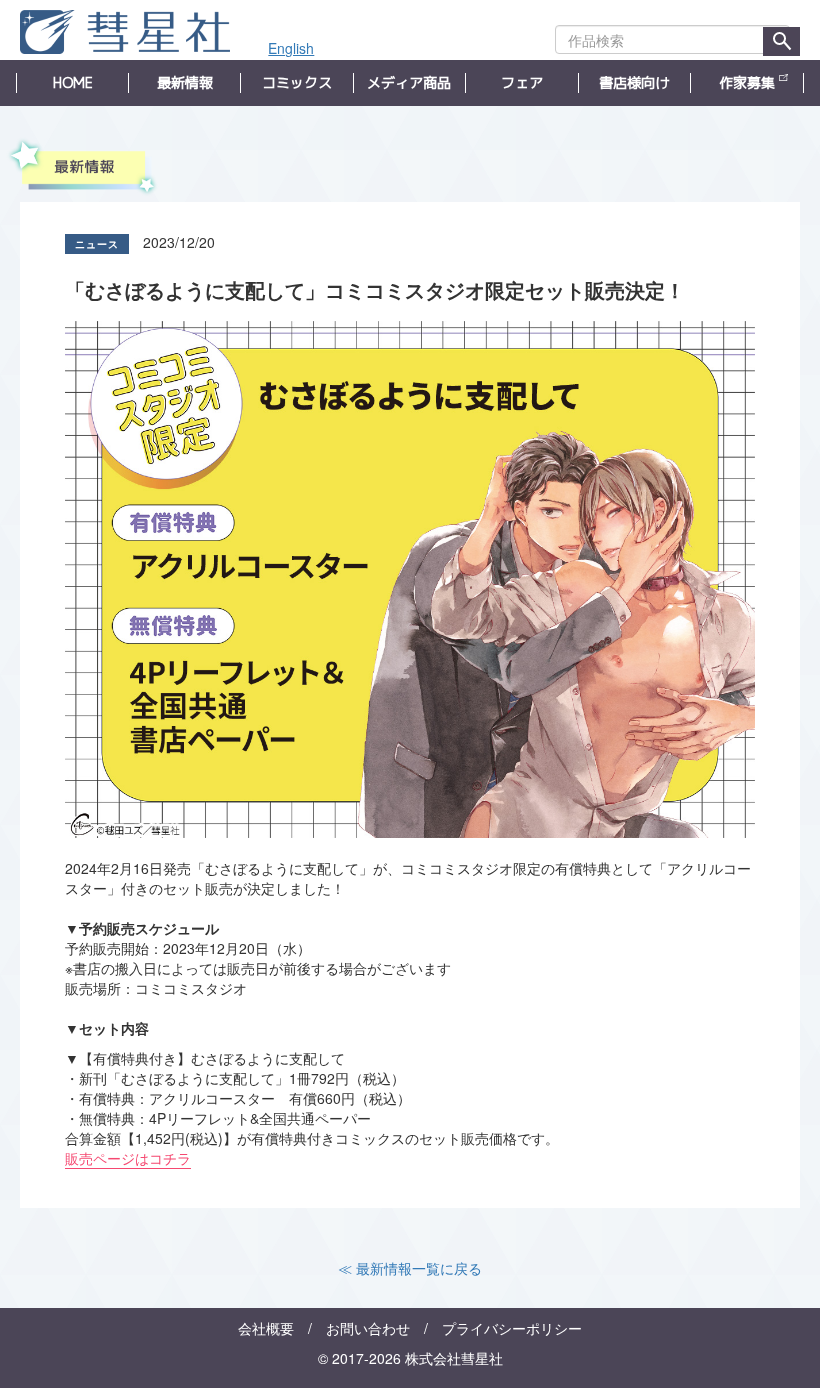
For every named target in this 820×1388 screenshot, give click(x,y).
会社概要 (266, 1328)
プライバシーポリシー (512, 1328)
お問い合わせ (368, 1328)
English (291, 48)
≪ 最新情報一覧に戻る (410, 1268)
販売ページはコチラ (128, 1158)
